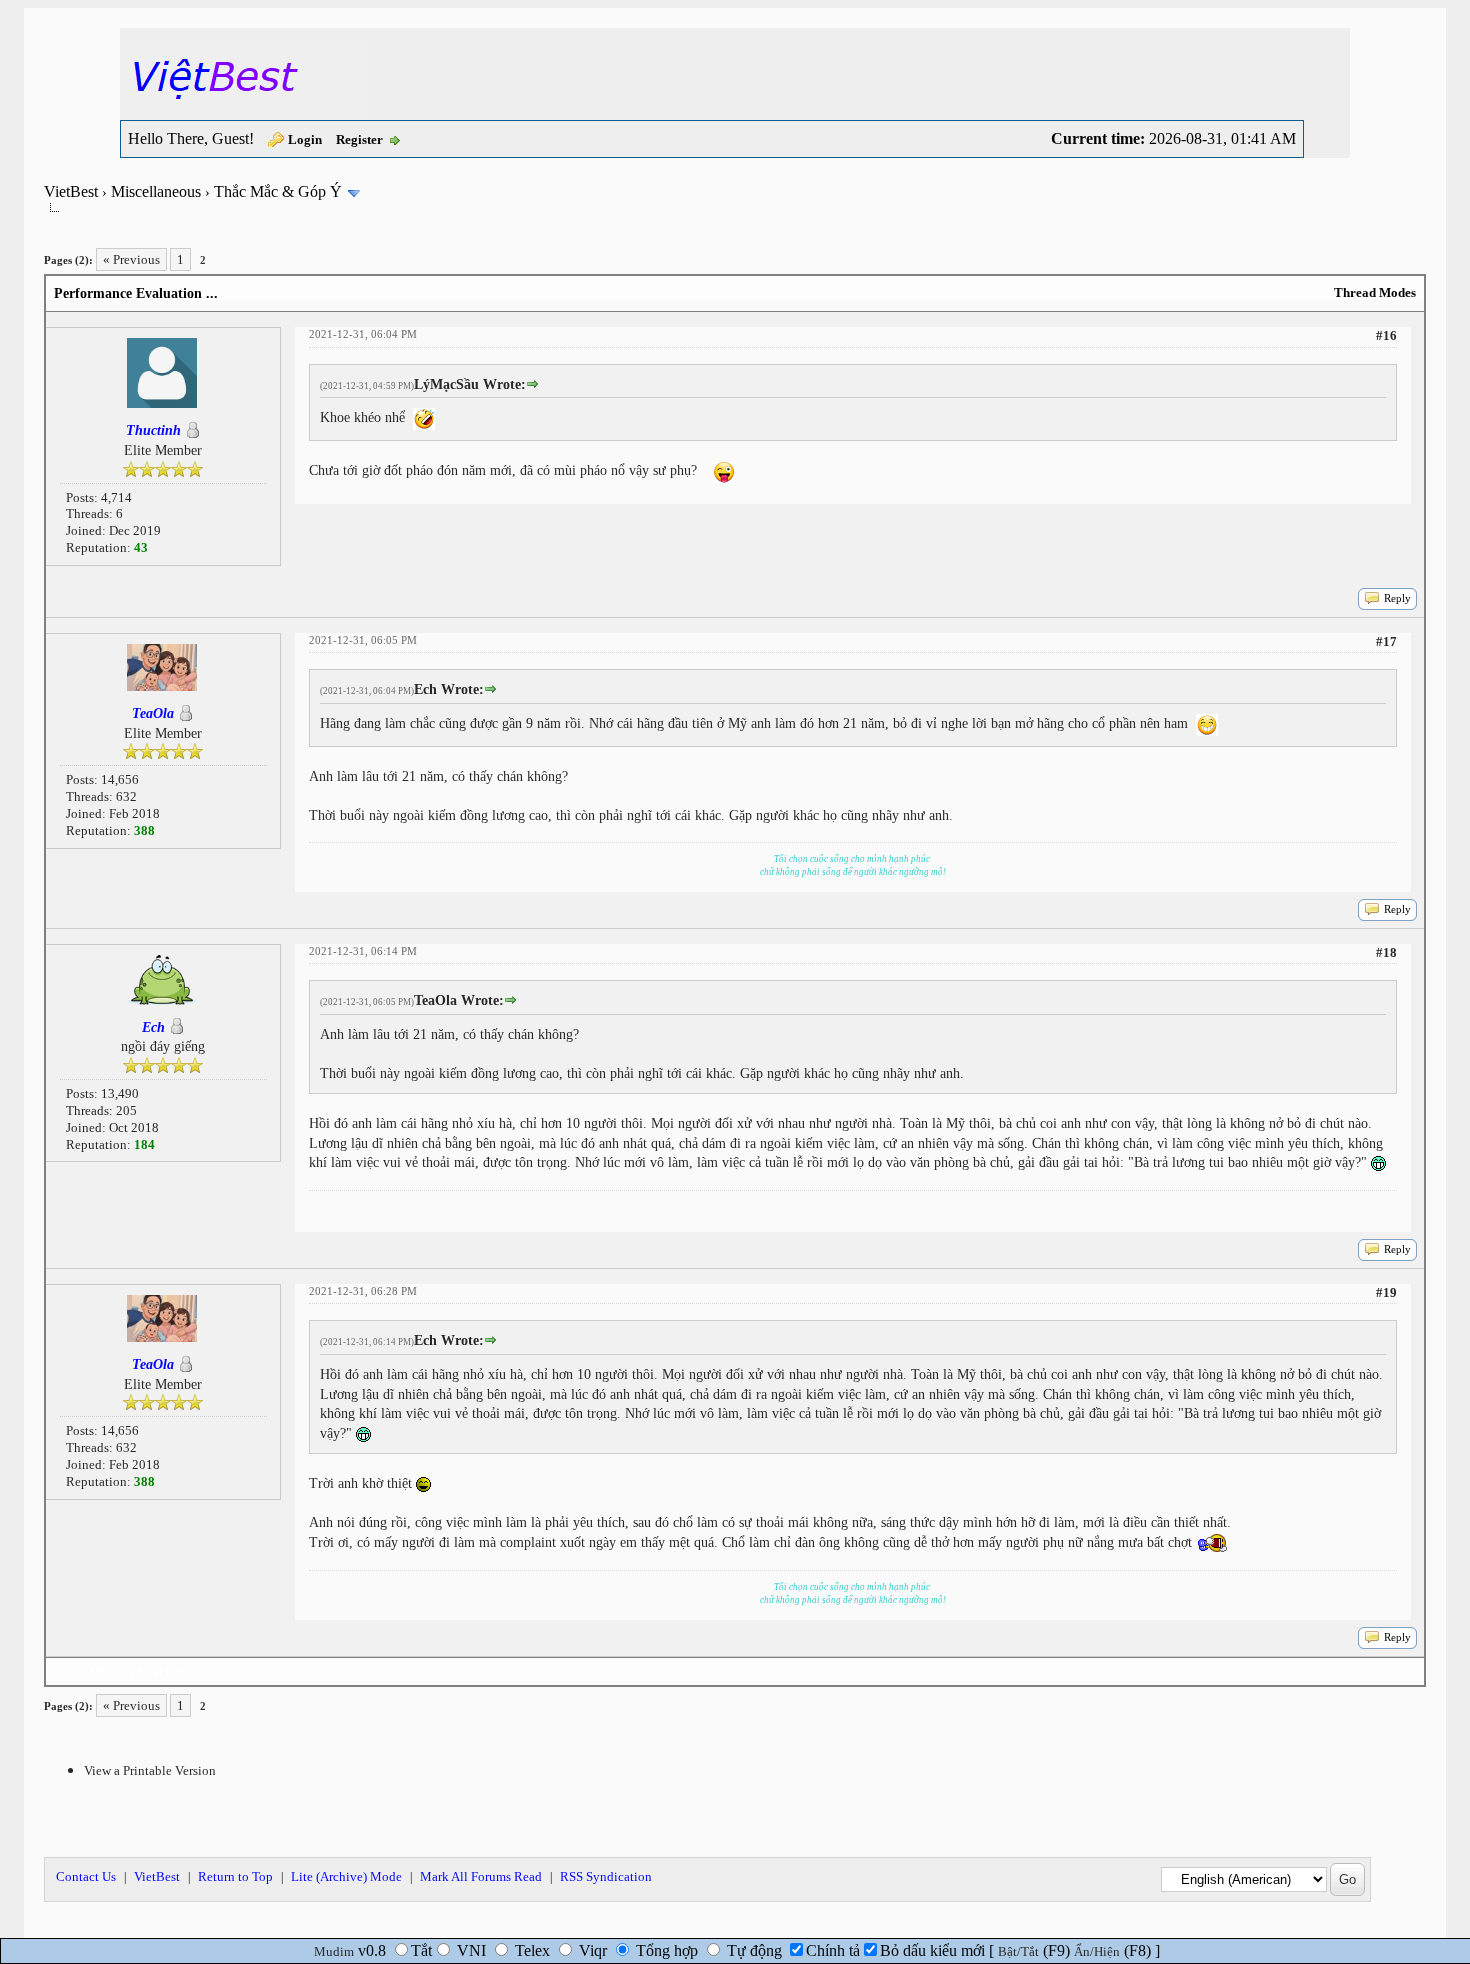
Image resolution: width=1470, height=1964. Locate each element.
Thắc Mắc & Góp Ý (278, 191)
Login (305, 139)
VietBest (71, 191)
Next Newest (171, 1671)
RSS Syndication (606, 1876)
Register (359, 139)
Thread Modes (1375, 292)
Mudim (334, 1951)
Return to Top (235, 1876)
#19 (1386, 1292)
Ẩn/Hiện (1097, 1951)
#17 (1386, 641)
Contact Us (86, 1876)
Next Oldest (93, 1671)
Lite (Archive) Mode (346, 1876)
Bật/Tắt (1018, 1951)
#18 (1386, 952)
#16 (1386, 335)
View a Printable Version (150, 1770)
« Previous (131, 259)
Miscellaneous (156, 191)
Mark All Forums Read (481, 1876)
